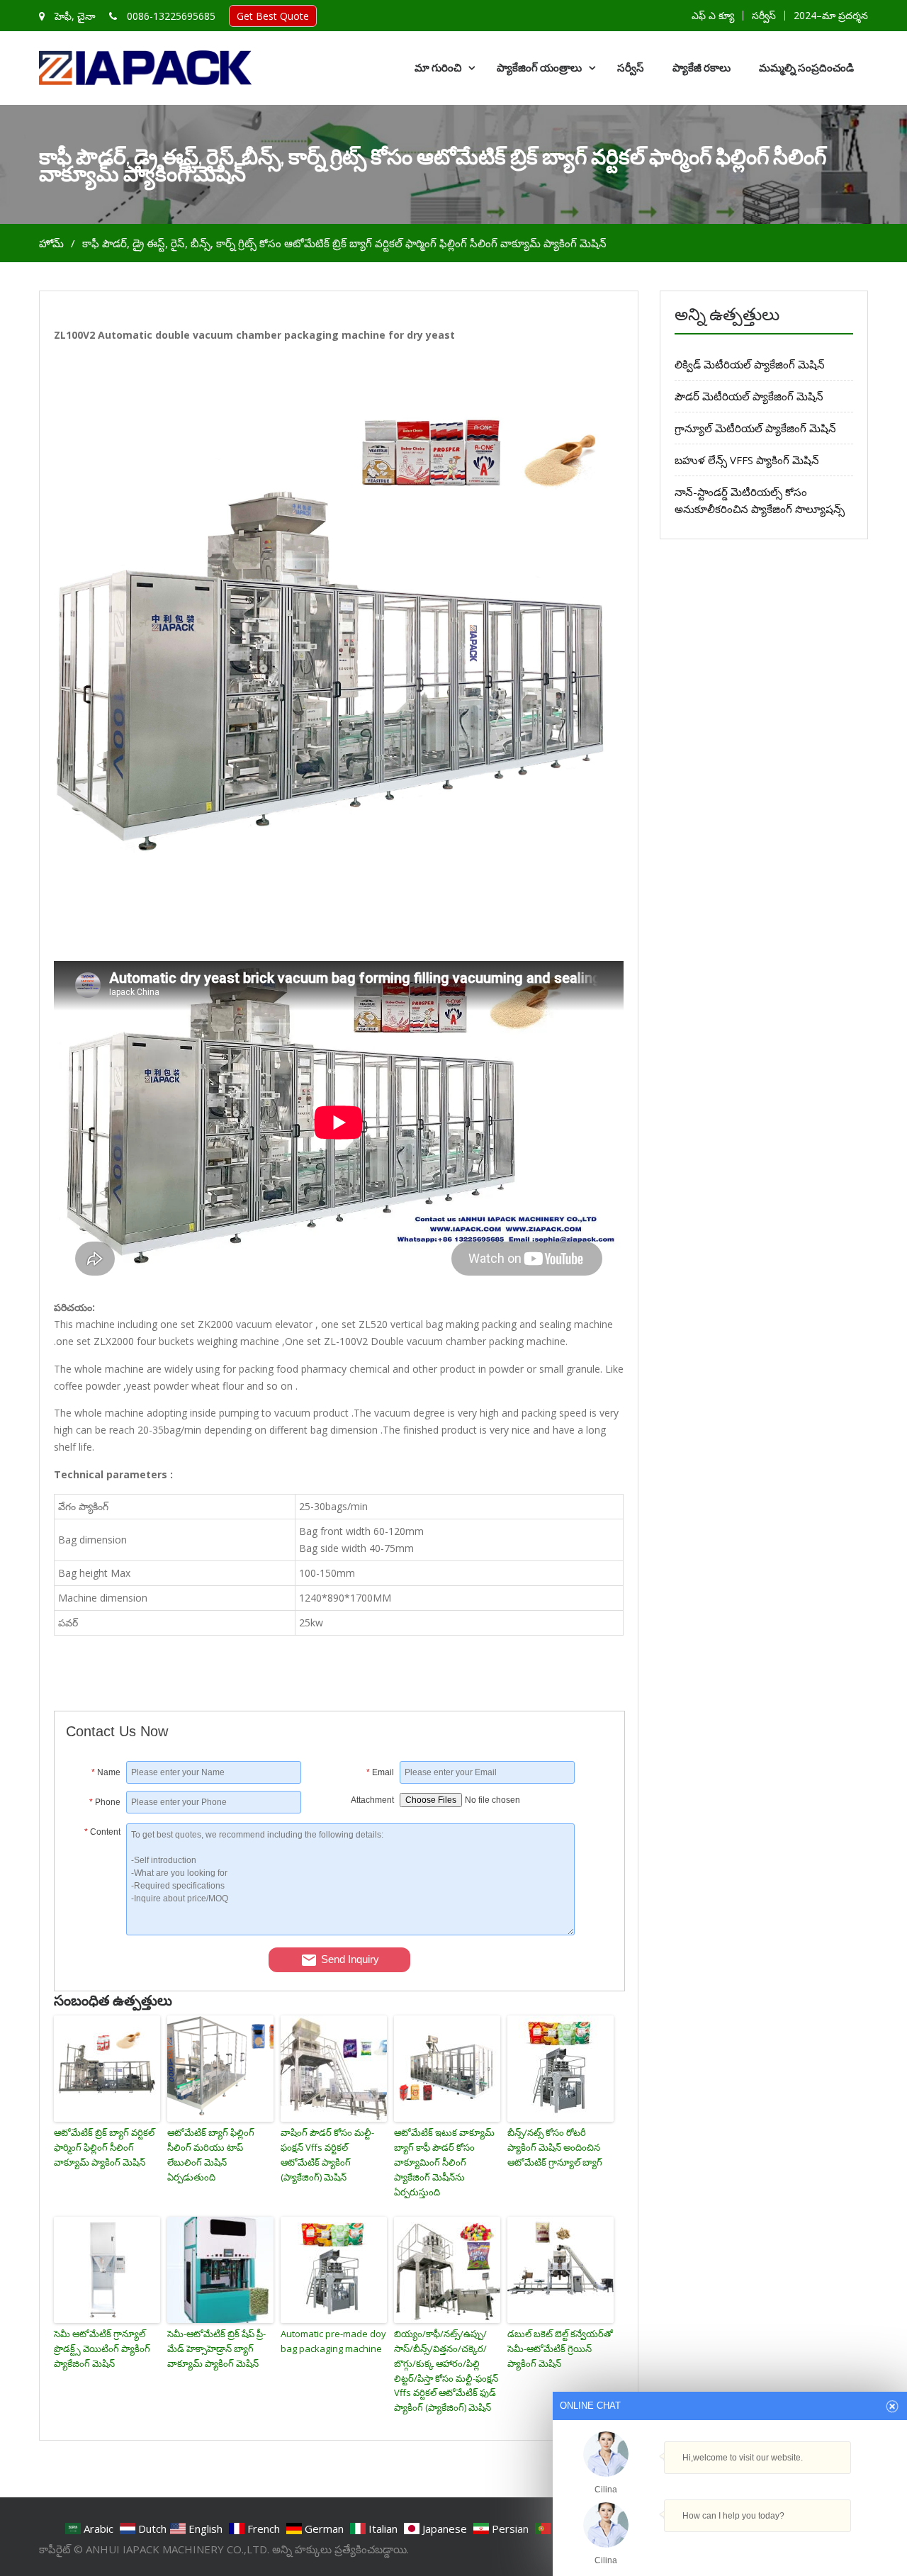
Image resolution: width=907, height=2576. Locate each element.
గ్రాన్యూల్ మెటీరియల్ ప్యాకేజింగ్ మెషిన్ (755, 428)
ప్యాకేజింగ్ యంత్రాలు (539, 68)
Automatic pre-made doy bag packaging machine (333, 2341)
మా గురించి (438, 68)
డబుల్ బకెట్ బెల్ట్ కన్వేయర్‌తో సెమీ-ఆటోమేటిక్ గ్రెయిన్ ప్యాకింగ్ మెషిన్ (560, 2349)
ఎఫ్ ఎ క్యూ (713, 16)
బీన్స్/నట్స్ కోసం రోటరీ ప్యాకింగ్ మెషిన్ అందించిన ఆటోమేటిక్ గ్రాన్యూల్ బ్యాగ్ (555, 2147)
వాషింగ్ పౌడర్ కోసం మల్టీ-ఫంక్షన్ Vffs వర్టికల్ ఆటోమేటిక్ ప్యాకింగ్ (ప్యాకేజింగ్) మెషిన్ (327, 2154)
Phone (105, 1802)
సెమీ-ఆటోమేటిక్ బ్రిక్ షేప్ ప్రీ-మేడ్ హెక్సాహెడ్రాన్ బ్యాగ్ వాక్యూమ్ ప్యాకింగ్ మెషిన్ (216, 2349)
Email (380, 1772)
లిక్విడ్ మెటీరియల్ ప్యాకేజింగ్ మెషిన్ (750, 364)
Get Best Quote (273, 16)
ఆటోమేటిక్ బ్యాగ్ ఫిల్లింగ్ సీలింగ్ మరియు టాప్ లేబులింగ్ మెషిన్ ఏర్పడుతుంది (211, 2154)
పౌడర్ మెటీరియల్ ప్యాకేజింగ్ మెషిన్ (749, 396)
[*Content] (96, 1931)
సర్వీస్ (764, 16)
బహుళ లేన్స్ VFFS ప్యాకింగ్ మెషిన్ (747, 460)
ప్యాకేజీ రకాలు (702, 68)
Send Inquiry (350, 1959)
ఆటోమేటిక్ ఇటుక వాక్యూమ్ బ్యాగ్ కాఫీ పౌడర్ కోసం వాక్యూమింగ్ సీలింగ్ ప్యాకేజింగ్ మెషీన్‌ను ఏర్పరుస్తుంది (444, 2162)
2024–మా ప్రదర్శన (831, 16)
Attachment (372, 1800)
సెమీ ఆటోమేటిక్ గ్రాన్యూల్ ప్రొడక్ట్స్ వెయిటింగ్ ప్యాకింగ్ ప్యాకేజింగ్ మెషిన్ (102, 2349)
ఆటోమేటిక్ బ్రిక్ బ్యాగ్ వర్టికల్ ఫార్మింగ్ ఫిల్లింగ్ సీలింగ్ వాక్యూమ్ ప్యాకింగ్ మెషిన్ (104, 2147)
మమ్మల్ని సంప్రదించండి (806, 68)
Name (106, 1772)
